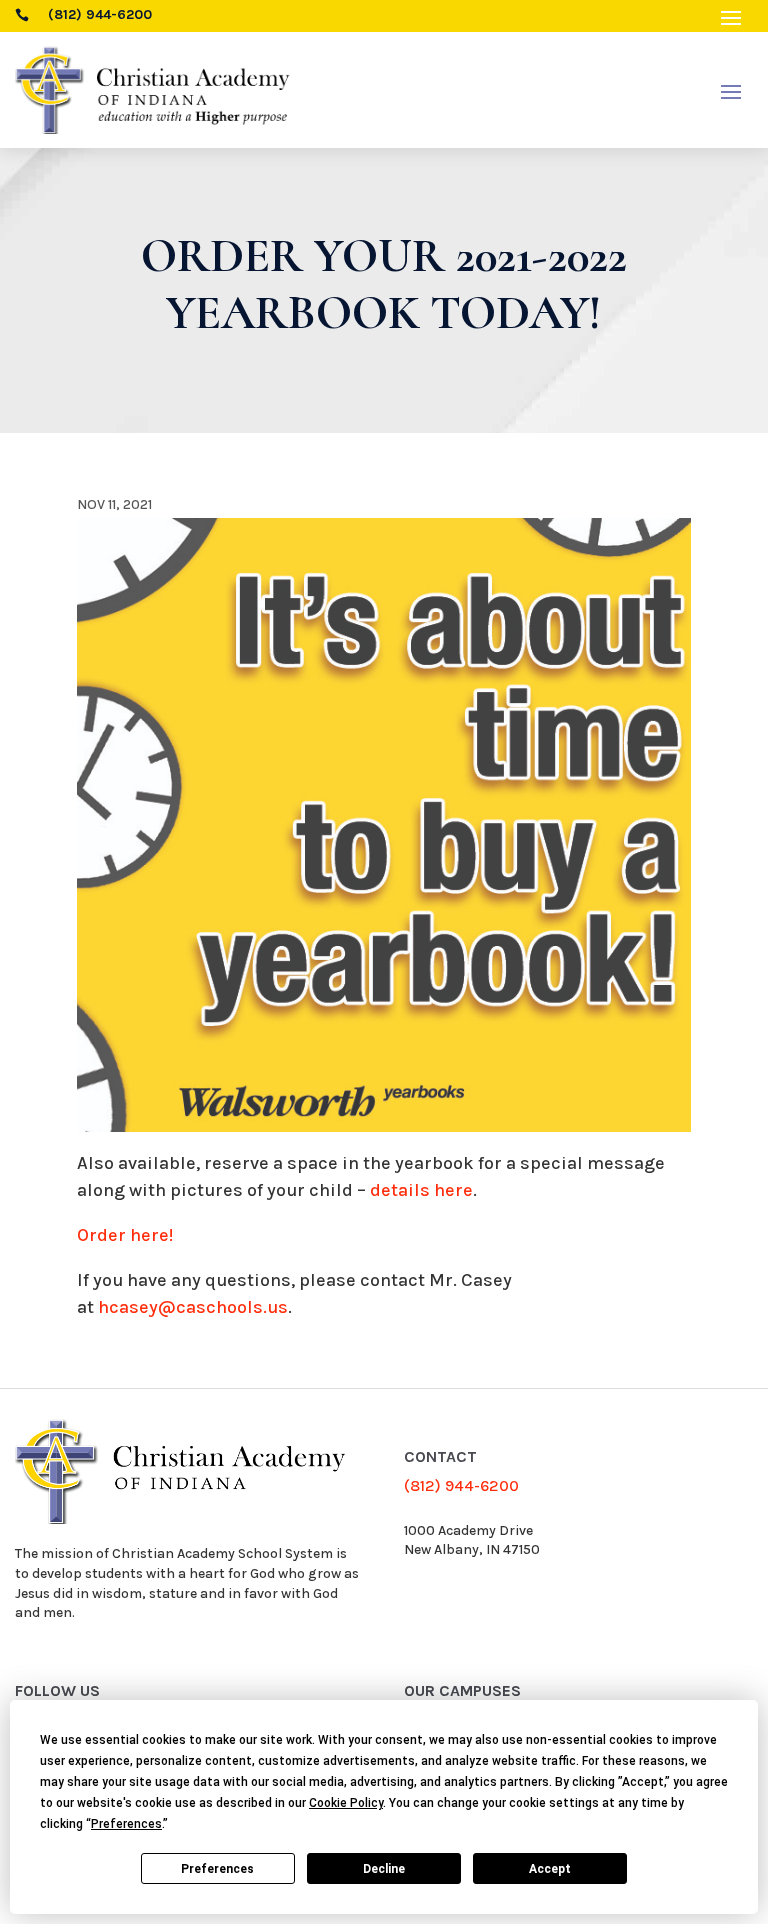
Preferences (217, 1869)
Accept (550, 1869)
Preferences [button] (126, 1824)
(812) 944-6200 (461, 1485)
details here (421, 1190)
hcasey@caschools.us (193, 1307)
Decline (384, 1869)
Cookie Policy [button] (346, 1803)
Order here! (125, 1235)
